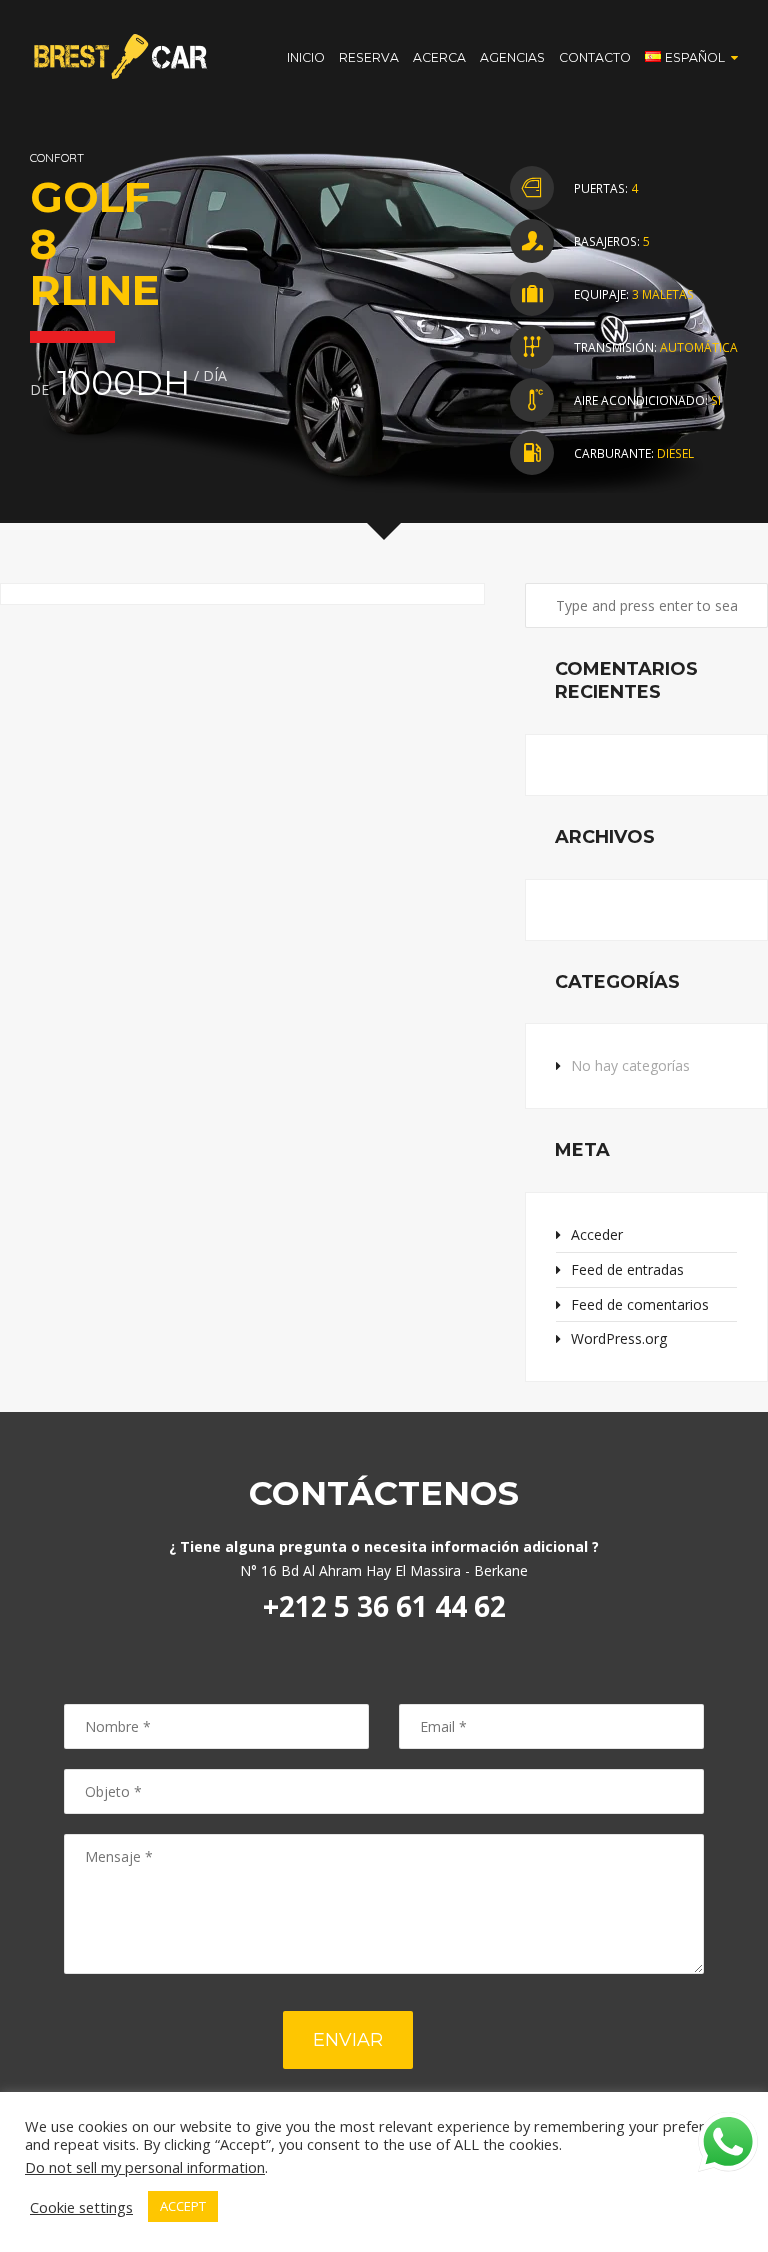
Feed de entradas (627, 1269)
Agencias (512, 57)
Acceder (597, 1234)
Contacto (595, 57)
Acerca (439, 57)
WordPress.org (619, 1338)
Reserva (369, 57)
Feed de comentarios (640, 1304)
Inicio (306, 57)
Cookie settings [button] (81, 2207)
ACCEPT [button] (183, 2206)
